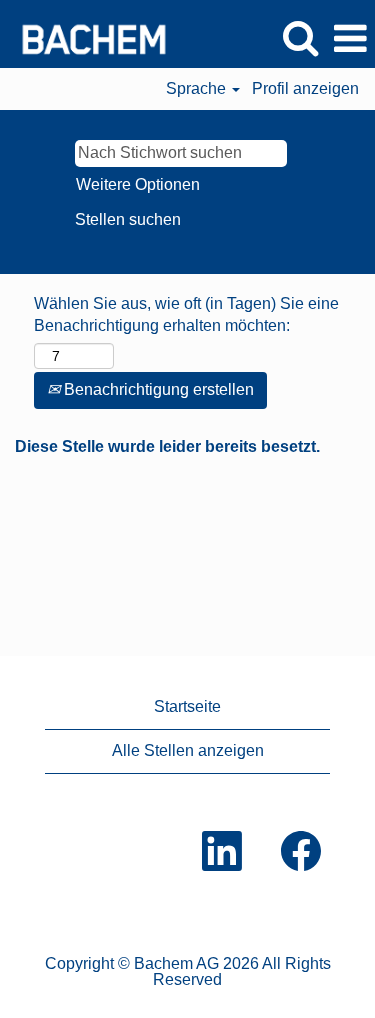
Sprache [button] (198, 88)
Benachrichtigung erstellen (157, 389)
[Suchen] (300, 38)
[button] (350, 39)
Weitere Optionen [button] (138, 184)
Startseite (187, 706)
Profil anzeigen (305, 88)
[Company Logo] (86, 37)
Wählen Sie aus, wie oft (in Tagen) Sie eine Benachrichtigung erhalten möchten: (186, 315)
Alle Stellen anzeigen (188, 750)
